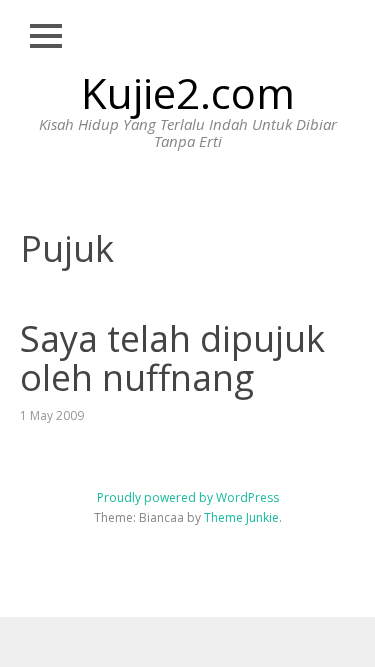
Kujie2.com (188, 92)
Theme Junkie (241, 517)
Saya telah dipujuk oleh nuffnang (172, 358)
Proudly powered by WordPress (188, 497)
